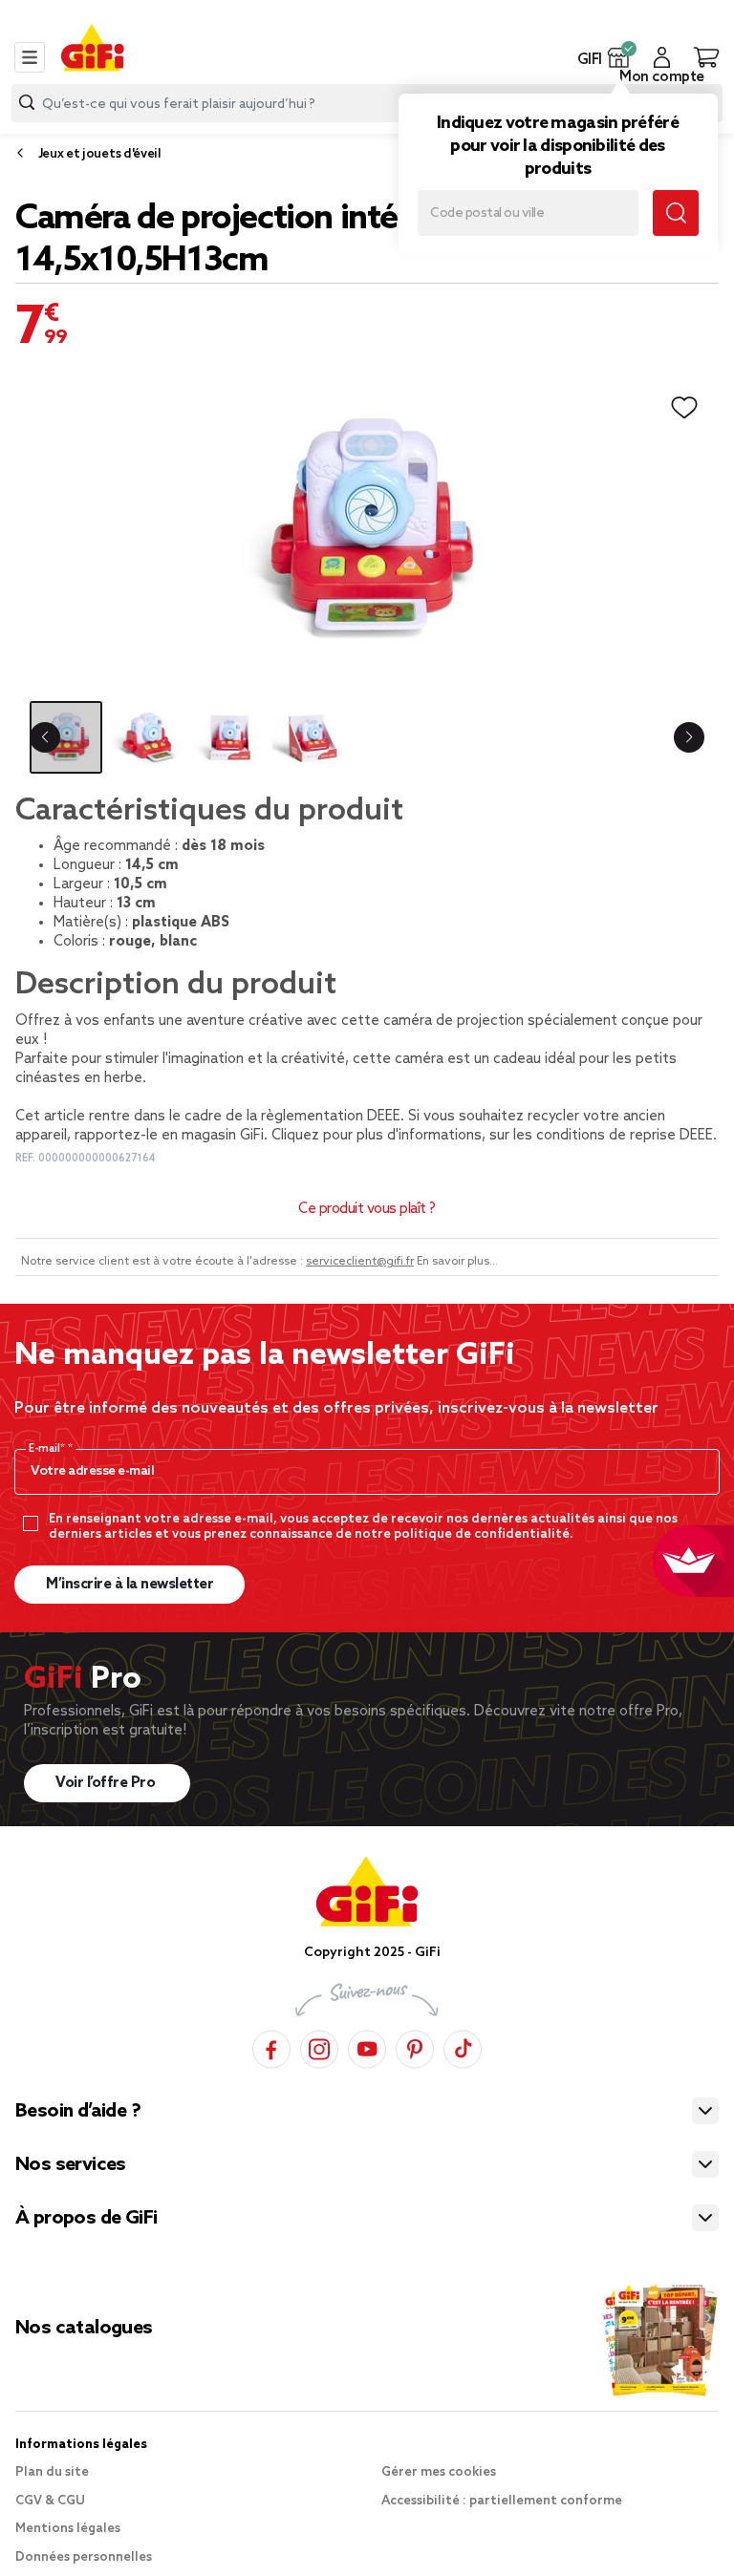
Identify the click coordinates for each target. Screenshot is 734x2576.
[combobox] (367, 103)
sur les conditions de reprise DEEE (601, 1136)
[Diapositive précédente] (45, 737)
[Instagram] (319, 2046)
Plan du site (52, 2472)
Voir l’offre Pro (107, 1783)
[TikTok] (463, 2046)
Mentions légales (68, 2529)
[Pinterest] (415, 2046)
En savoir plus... (457, 1262)
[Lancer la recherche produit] (27, 103)
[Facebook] (271, 2046)
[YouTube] (367, 2046)
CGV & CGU (50, 2501)
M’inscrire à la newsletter (130, 1585)
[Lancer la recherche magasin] (676, 213)
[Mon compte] (662, 57)
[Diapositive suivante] (689, 737)
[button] (619, 57)
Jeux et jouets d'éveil (100, 154)
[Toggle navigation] (30, 57)
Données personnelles (84, 2557)
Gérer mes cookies (439, 2472)
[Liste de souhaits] (684, 408)
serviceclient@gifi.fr (360, 1262)
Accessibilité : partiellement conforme (502, 2501)
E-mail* (48, 1449)
